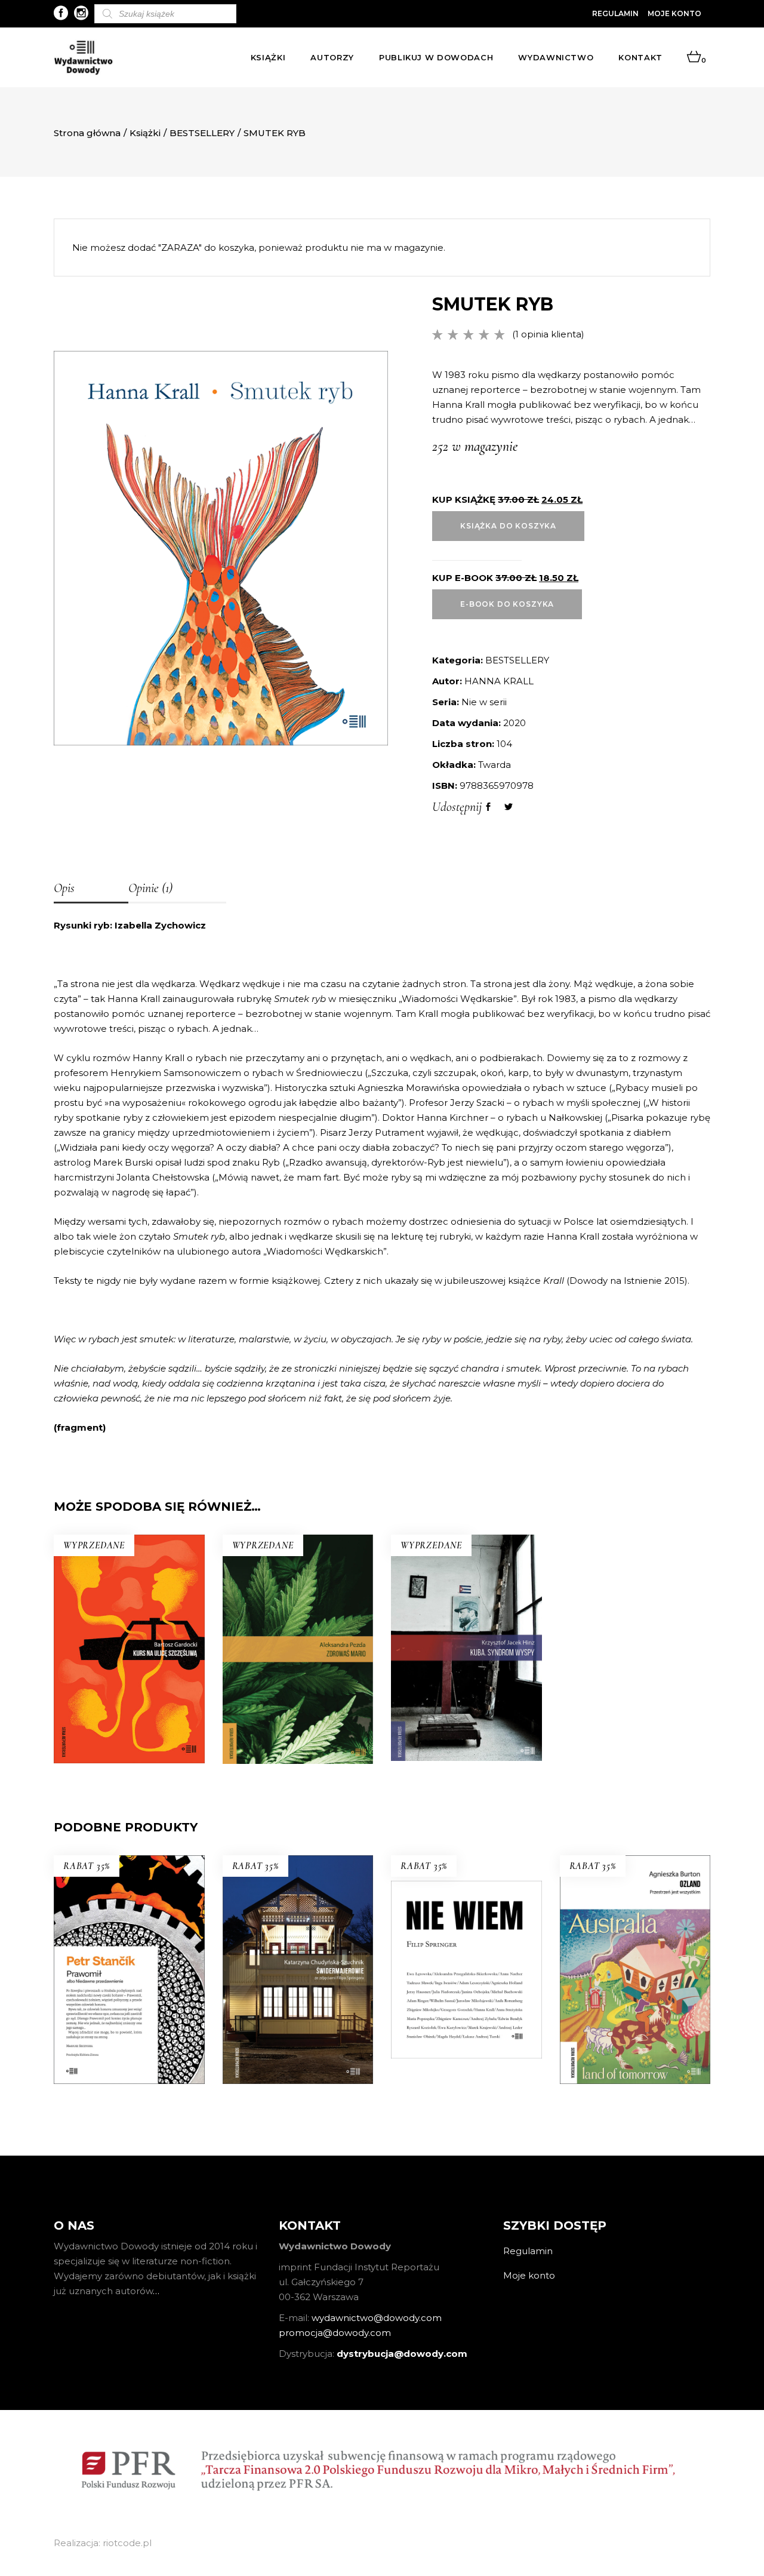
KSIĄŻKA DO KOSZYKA (508, 526)
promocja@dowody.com (335, 2333)
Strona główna (87, 133)
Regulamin (615, 13)
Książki (145, 133)
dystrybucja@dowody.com (402, 2354)
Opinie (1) (150, 888)
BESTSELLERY (202, 133)
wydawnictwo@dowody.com (377, 2318)
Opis (64, 888)
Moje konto (674, 13)
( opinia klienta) (548, 334)
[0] (694, 57)
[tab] (91, 889)
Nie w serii (484, 702)
